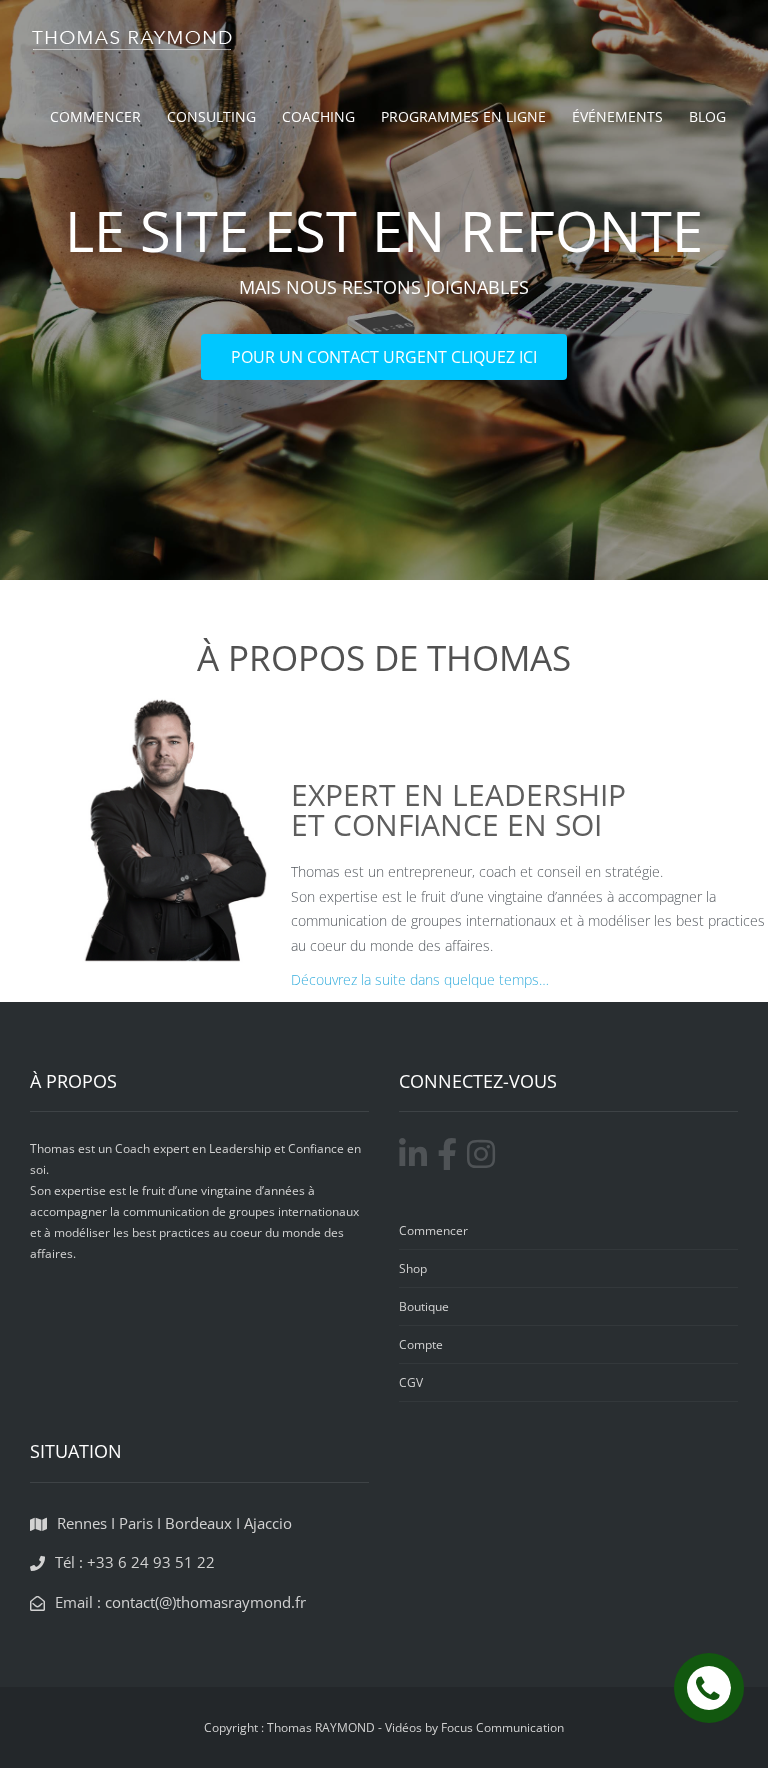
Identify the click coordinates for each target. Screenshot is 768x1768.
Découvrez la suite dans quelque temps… (420, 979)
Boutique (424, 1306)
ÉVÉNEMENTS (617, 116)
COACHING (318, 116)
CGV (411, 1382)
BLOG (707, 116)
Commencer (433, 1230)
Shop (413, 1268)
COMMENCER (95, 116)
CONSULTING (211, 116)
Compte (421, 1344)
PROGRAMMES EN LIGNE (463, 116)
